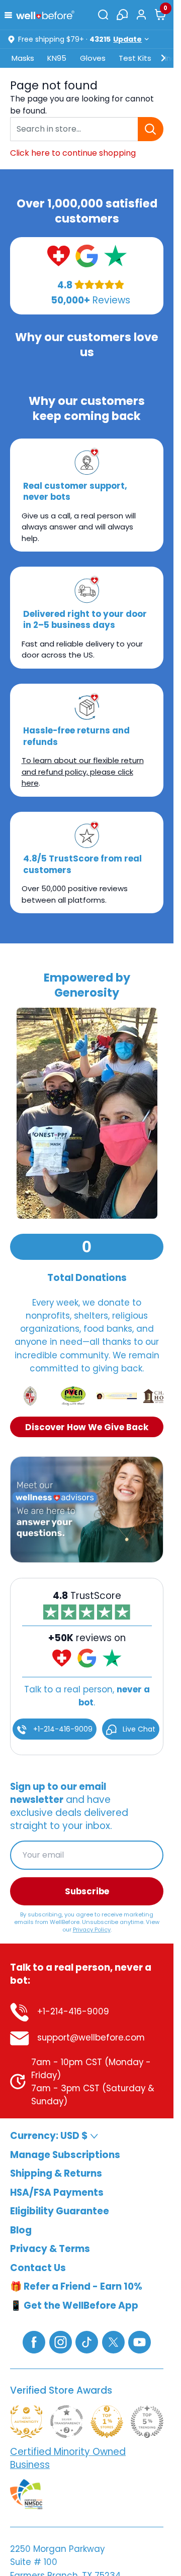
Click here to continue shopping (73, 153)
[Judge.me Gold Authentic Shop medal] (26, 2421)
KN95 (57, 58)
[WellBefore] (45, 15)
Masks (23, 58)
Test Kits (135, 58)
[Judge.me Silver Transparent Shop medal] (67, 2421)
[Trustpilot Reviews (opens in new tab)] (115, 255)
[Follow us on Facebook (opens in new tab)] (34, 2341)
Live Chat (138, 1729)
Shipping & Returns (56, 2173)
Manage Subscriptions (65, 2154)
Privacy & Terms (50, 2249)
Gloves (93, 58)
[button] (10, 14)
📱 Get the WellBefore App (74, 2305)
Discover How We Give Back (87, 1427)
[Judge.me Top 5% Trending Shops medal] (147, 2421)
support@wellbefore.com (90, 2037)
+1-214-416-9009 (62, 1729)
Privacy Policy (92, 1929)
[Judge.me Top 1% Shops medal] (107, 2421)
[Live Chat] (122, 15)
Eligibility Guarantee (60, 2211)
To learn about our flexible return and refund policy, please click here (83, 772)
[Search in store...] (151, 129)
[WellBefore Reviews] (59, 255)
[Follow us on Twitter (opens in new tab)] (113, 2341)
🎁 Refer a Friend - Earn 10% (76, 2286)
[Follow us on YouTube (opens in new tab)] (140, 2341)
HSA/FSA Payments (57, 2192)
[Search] (103, 15)
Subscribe (87, 1891)
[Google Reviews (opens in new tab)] (87, 255)
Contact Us (38, 2267)
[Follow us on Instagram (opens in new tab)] (61, 2341)
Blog (21, 2230)
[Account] (141, 15)
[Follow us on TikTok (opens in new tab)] (87, 2341)
